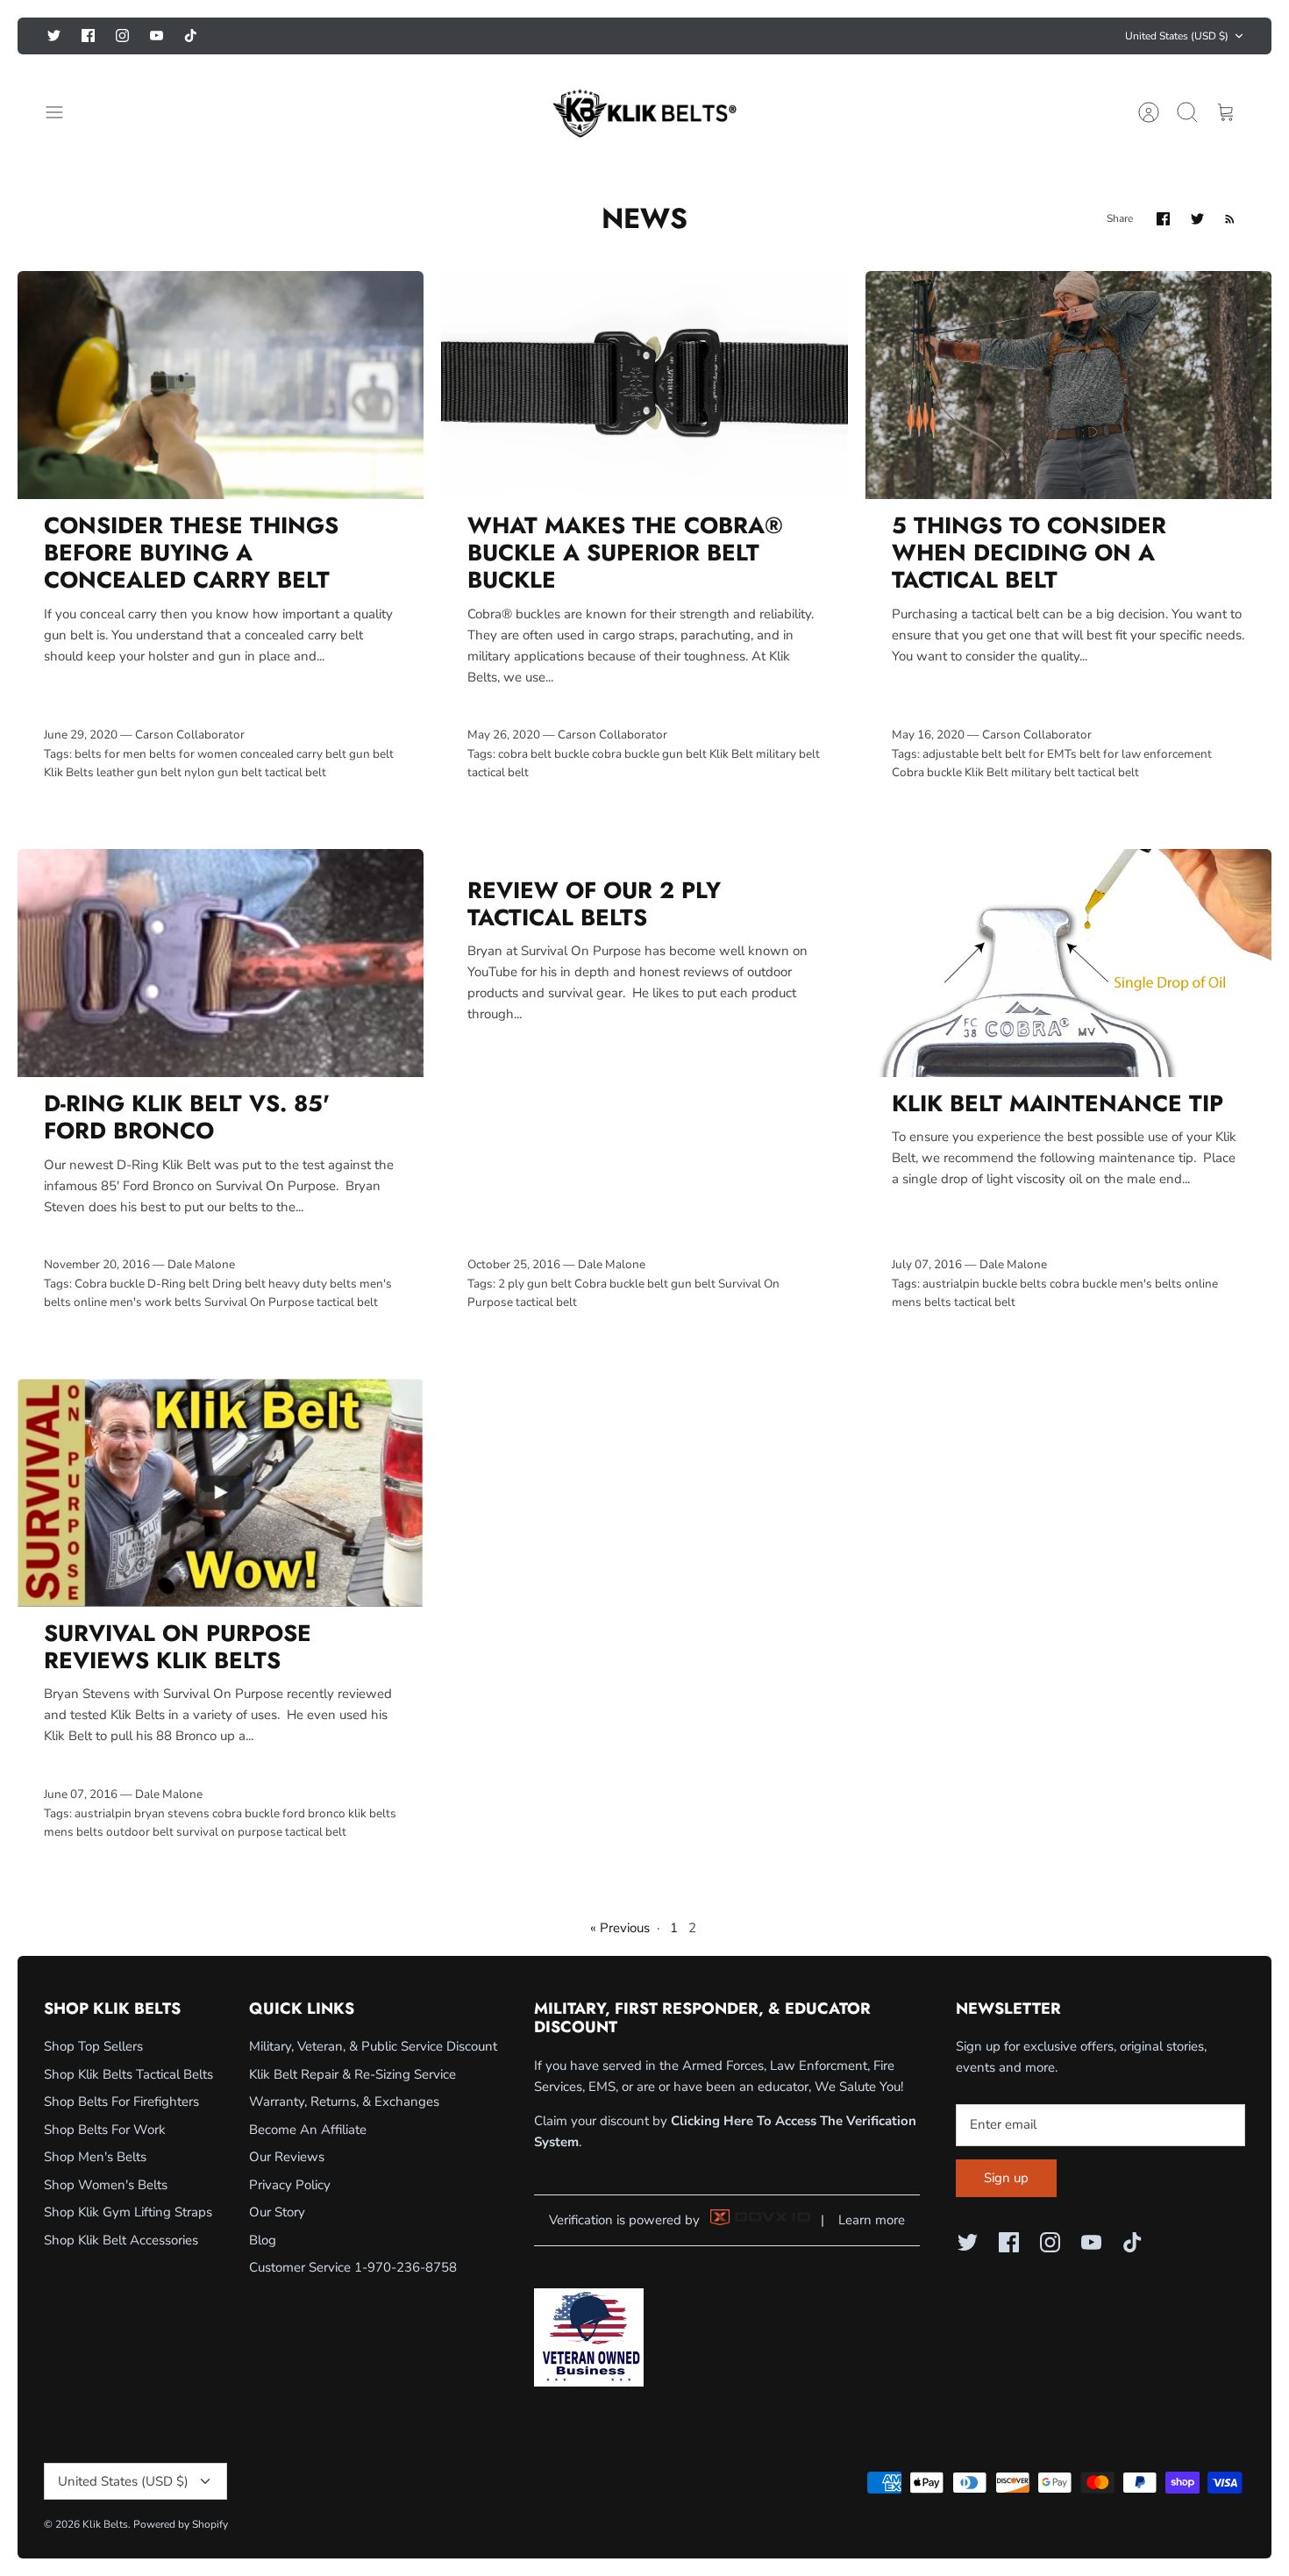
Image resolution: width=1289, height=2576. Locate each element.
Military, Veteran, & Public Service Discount (373, 2046)
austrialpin (951, 1284)
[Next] (832, 36)
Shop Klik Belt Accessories (121, 2240)
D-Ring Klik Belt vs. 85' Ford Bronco (187, 1117)
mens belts (922, 1302)
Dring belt (239, 1284)
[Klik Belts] (644, 112)
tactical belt (296, 772)
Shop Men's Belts (95, 2157)
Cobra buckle (927, 772)
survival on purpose (229, 1832)
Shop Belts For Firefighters (121, 2101)
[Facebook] (88, 36)
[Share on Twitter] (1197, 219)
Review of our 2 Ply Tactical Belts (594, 904)
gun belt (371, 754)
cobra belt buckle (544, 754)
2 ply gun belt (535, 1284)
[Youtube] (157, 36)
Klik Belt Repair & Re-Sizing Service (353, 2074)
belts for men (110, 754)
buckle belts (1015, 1284)
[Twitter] (54, 36)
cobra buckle (626, 754)
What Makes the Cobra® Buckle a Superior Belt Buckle (625, 553)
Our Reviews (287, 2157)
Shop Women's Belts (106, 2185)
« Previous (620, 1928)
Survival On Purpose (259, 1302)
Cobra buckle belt (621, 1284)
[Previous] (457, 36)
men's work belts (156, 1302)
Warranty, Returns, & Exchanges (344, 2101)
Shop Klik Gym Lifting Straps (128, 2212)
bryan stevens (172, 1813)
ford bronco (314, 1813)
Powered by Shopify (181, 2524)
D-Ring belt (178, 1284)
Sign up (1006, 2178)
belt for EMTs (1041, 754)
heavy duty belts (313, 1284)
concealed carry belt (293, 754)
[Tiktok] (191, 36)
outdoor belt (140, 1832)
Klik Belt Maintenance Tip (1058, 1103)
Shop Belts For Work (105, 2130)
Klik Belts (69, 772)
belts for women (193, 754)
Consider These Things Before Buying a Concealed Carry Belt (191, 553)
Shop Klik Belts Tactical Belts (128, 2074)
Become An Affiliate (308, 2130)
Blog (263, 2240)
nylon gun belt (223, 772)
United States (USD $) (1177, 36)
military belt (788, 754)
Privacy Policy (290, 2185)
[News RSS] (1230, 219)
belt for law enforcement (1146, 754)
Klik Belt (731, 754)
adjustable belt (962, 754)
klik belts (372, 1813)
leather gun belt (139, 772)
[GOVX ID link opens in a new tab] (760, 2221)
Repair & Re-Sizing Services (645, 36)
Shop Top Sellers (93, 2046)
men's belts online (1169, 1284)
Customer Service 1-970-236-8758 (353, 2267)
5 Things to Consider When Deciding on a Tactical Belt (1029, 553)
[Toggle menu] (63, 112)
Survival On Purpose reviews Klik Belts (178, 1647)
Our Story (277, 2212)
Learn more (872, 2220)
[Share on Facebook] (1163, 219)
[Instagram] (122, 36)
